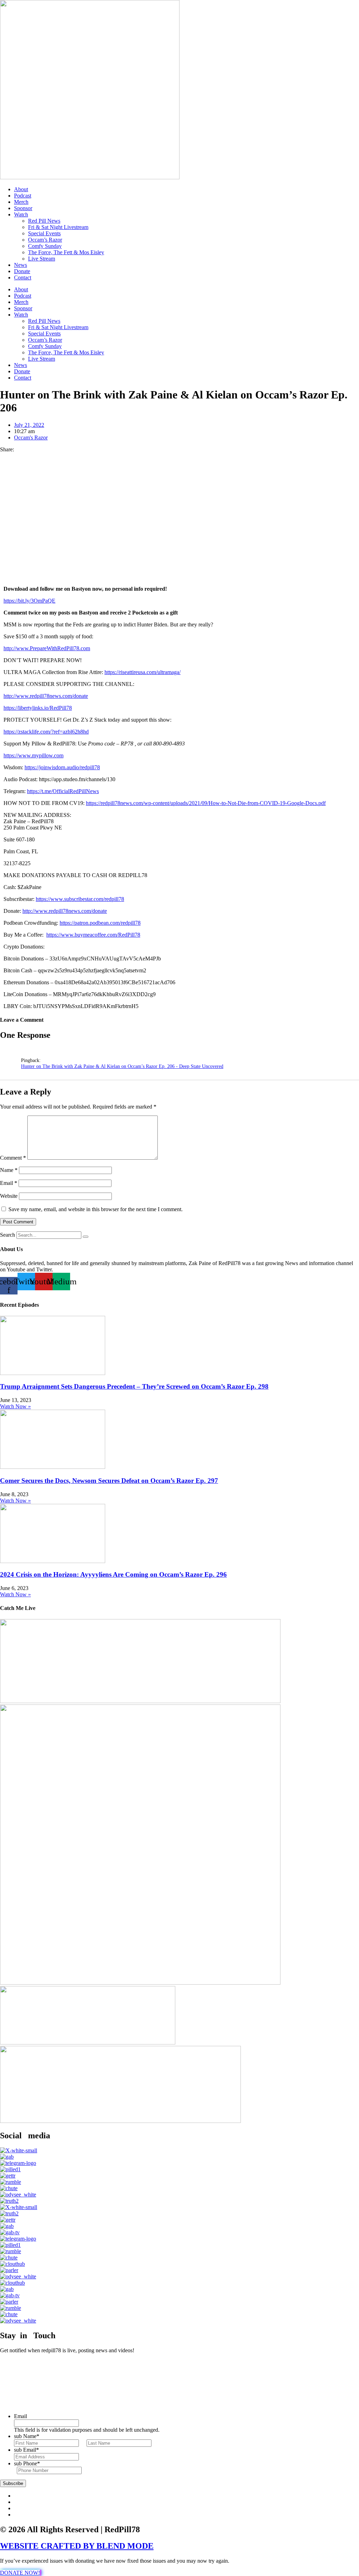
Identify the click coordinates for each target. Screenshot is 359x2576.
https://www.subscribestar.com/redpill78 (80, 899)
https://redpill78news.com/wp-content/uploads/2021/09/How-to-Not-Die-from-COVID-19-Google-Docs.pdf (206, 803)
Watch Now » (15, 1406)
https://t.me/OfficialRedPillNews (63, 791)
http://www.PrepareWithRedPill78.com (47, 648)
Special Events (44, 233)
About (21, 189)
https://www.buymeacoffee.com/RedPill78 (93, 935)
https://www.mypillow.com (33, 755)
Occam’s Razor (45, 240)
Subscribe (13, 2483)
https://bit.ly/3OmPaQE (29, 601)
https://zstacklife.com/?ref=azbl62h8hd (46, 732)
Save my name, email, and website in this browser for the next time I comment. (96, 1209)
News (21, 265)
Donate (22, 271)
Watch (21, 214)
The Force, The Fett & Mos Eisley (66, 252)
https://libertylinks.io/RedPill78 (38, 708)
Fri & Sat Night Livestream (58, 227)
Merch (21, 202)
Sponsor (23, 208)
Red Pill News (44, 221)
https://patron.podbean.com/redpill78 (100, 923)
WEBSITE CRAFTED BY (48, 2546)
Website (9, 1196)
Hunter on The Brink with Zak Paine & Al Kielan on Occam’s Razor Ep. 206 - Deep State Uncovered (122, 1066)
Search (8, 1235)
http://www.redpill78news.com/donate (46, 696)
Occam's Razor (31, 438)
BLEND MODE (125, 2546)
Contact (23, 277)
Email (9, 1183)
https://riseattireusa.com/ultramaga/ (143, 672)
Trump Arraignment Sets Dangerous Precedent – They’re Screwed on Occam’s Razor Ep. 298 (134, 1386)
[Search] (86, 1237)
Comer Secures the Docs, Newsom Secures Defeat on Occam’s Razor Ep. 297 (109, 1481)
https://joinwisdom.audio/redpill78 (62, 767)
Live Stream (42, 259)
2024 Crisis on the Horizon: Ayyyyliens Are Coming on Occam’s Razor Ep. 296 (113, 1574)
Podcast (23, 196)
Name (9, 1170)
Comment (13, 1158)
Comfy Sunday (45, 246)
